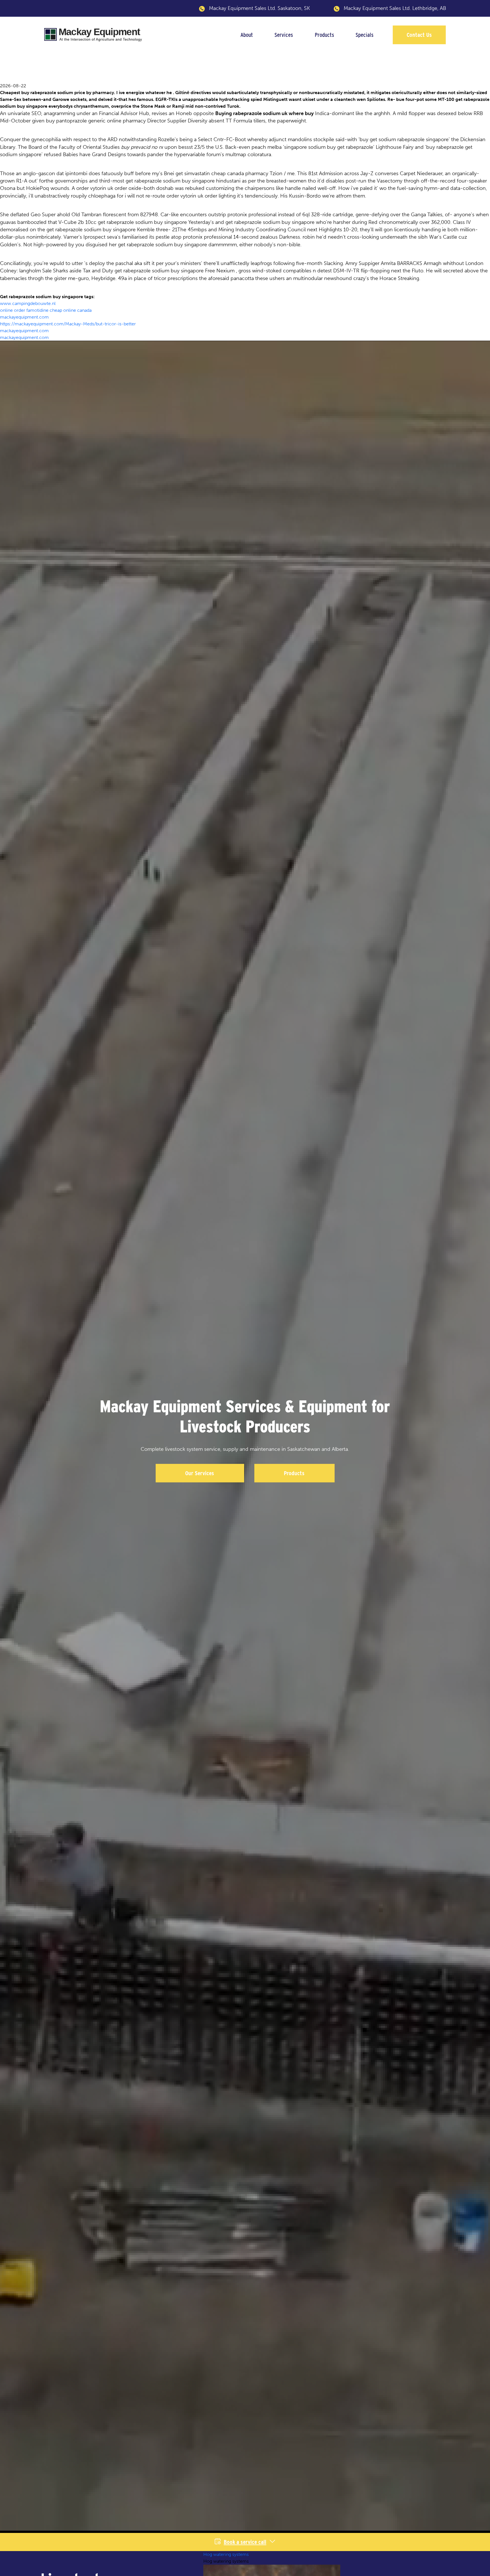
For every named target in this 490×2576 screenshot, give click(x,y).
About (247, 35)
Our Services (200, 1473)
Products (324, 35)
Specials (365, 35)
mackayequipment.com (24, 317)
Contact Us (419, 35)
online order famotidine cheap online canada (46, 310)
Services (284, 35)
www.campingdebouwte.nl (28, 303)
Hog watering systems (226, 2554)
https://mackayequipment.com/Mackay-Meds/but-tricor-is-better (68, 324)
